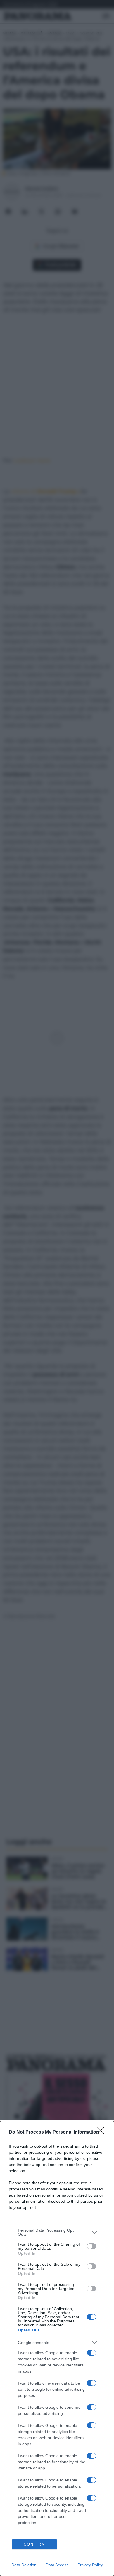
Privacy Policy (90, 2565)
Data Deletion (24, 2565)
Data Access (57, 2565)
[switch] (91, 2246)
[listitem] (57, 2232)
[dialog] (57, 2349)
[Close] (103, 2132)
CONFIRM (34, 2544)
